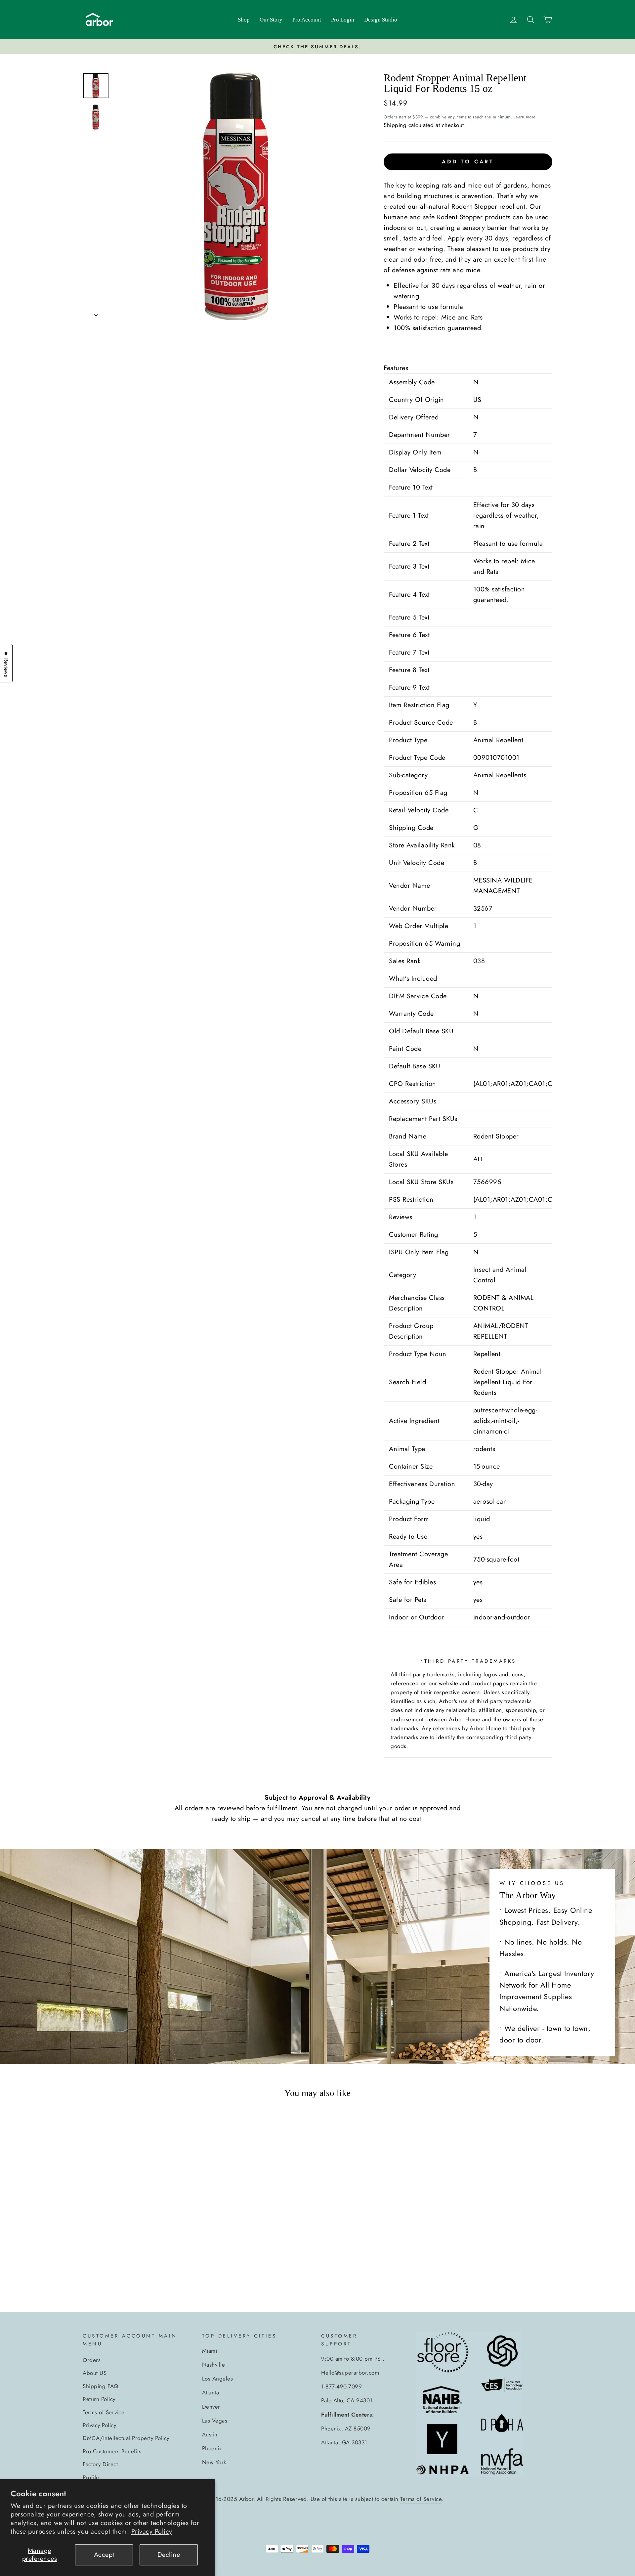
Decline (169, 2555)
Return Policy (99, 2399)
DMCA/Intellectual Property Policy (126, 2438)
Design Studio (381, 20)
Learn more (525, 117)
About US (95, 2373)
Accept (104, 2555)
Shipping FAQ (100, 2386)
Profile (91, 2477)
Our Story (271, 20)
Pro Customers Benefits (112, 2451)
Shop (244, 20)
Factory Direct (100, 2464)
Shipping (395, 125)
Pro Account (307, 20)
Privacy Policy (152, 2532)
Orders (92, 2360)
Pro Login (343, 20)
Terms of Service (104, 2412)
